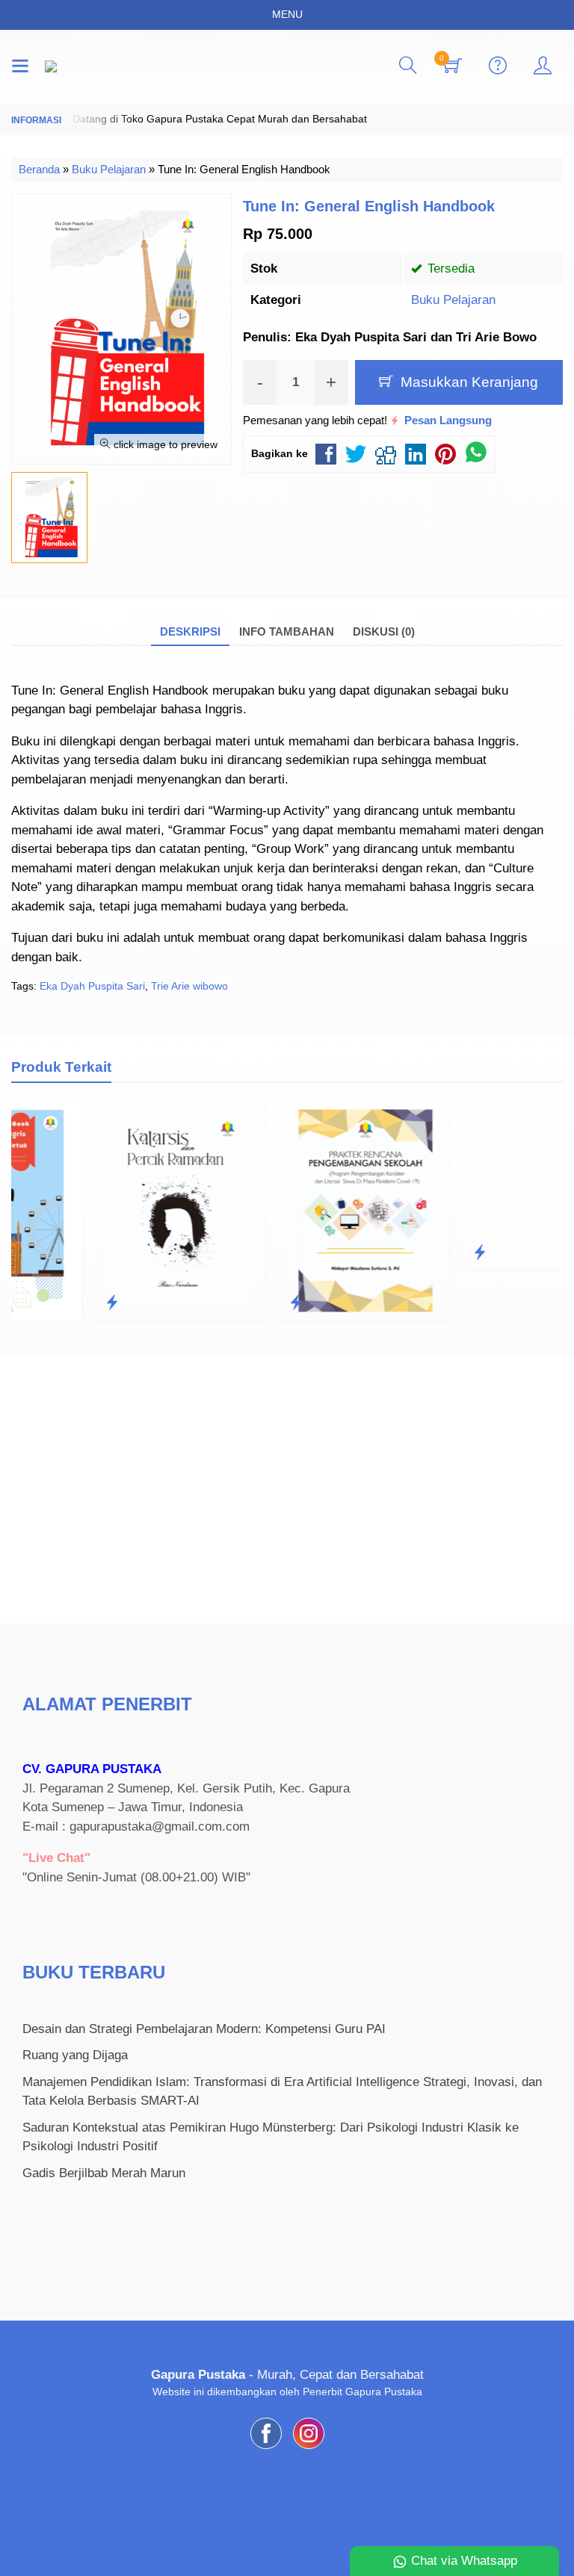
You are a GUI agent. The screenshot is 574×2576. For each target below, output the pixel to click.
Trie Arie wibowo (189, 986)
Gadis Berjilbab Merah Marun (104, 2173)
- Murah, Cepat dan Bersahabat (287, 2375)
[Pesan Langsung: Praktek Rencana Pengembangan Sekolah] (218, 1303)
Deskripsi (190, 631)
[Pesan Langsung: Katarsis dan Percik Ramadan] (34, 1303)
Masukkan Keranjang (467, 382)
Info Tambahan (287, 631)
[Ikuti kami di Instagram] (309, 2449)
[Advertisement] (287, 1489)
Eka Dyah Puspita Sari (92, 986)
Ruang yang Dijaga (75, 2055)
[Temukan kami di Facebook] (266, 2449)
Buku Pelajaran (453, 300)
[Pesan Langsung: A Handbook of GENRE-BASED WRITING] (402, 1253)
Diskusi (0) (384, 631)
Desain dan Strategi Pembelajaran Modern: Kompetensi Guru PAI (204, 2029)
